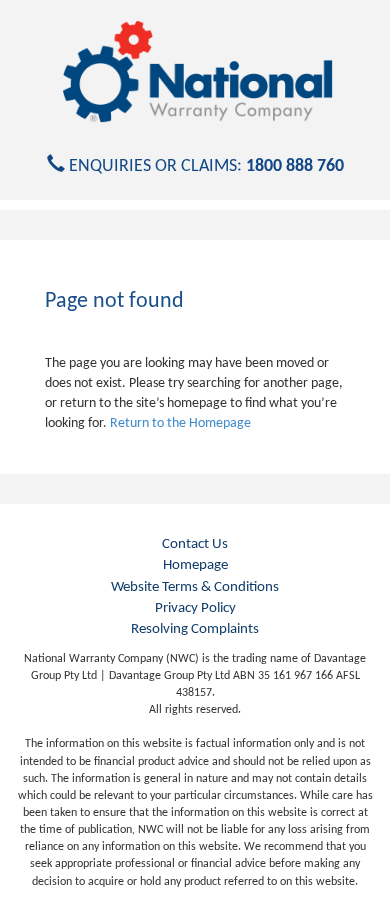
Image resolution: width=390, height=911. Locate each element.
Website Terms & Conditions (195, 587)
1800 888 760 (295, 166)
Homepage (195, 565)
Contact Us (195, 544)
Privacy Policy (195, 608)
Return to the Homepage (180, 423)
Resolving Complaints (195, 629)
